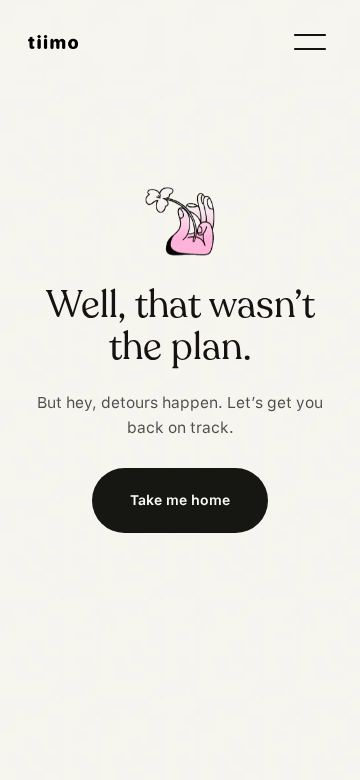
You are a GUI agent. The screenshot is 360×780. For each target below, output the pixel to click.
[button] (310, 42)
